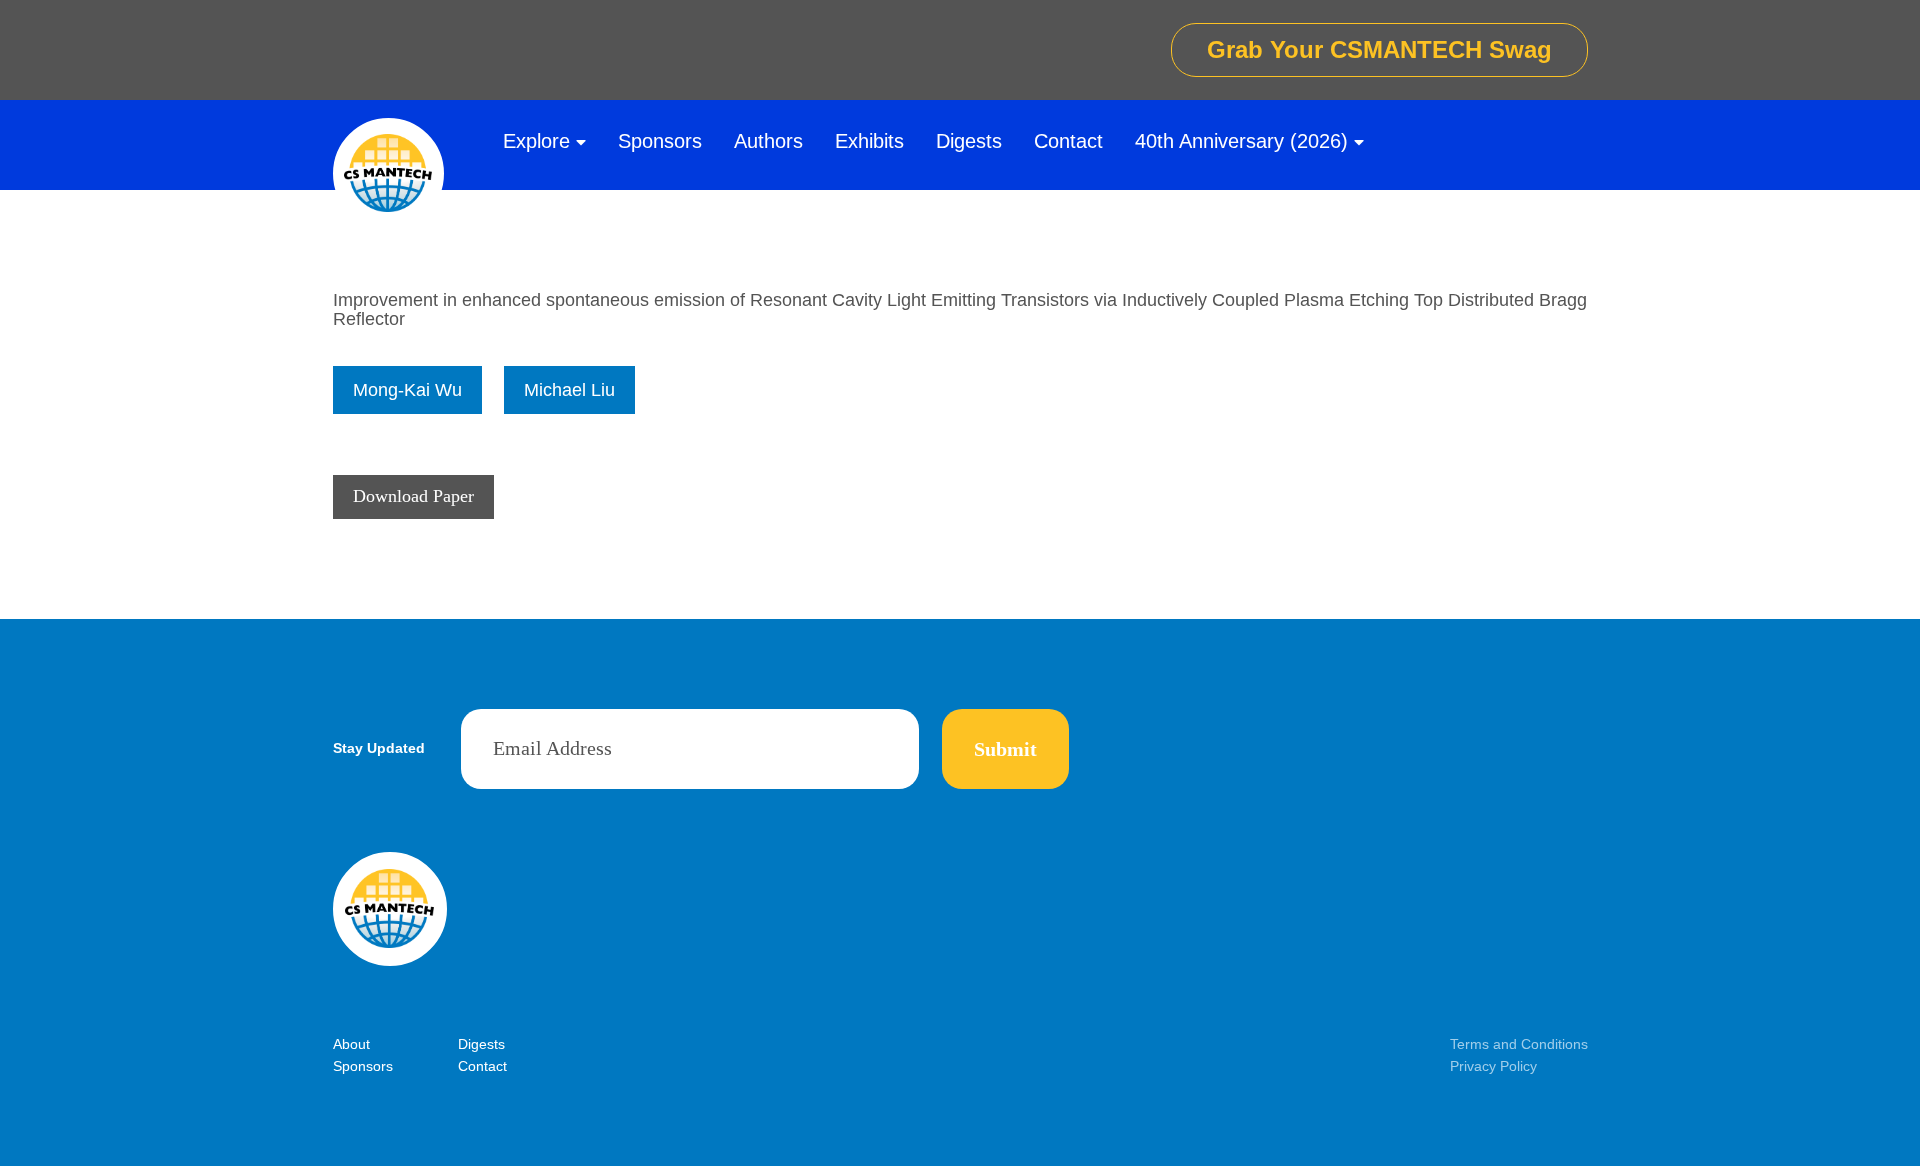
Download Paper (413, 496)
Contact (1068, 141)
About (351, 1044)
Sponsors (660, 141)
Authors (768, 141)
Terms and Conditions (1519, 1044)
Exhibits (869, 141)
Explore (536, 141)
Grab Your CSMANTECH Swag (1379, 49)
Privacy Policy (1493, 1066)
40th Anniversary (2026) (1241, 141)
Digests (969, 141)
